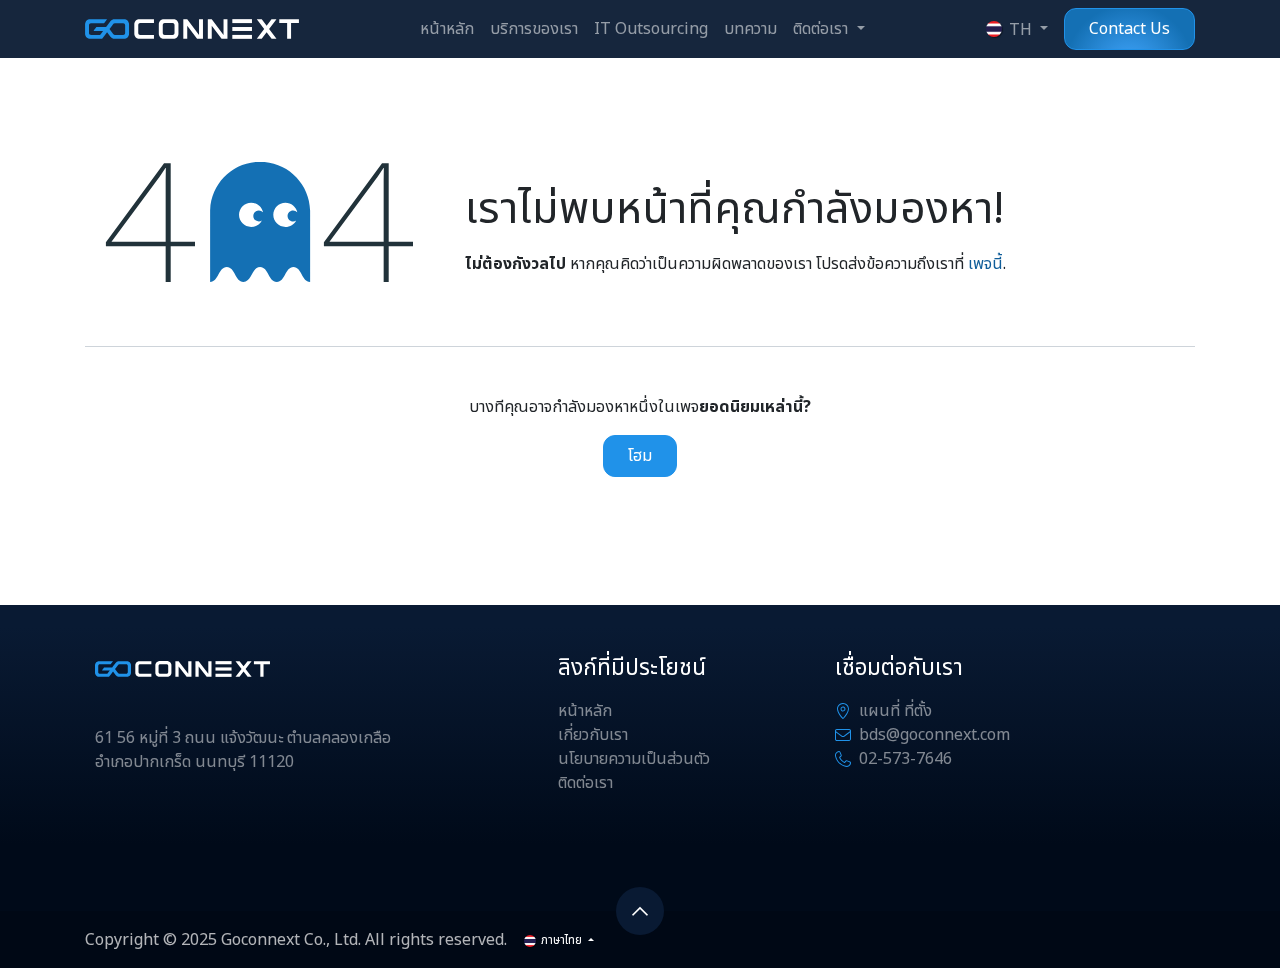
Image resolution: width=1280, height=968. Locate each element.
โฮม (640, 456)
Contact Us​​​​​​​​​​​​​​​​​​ (1129, 29)
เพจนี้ (985, 264)
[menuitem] (447, 29)
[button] (640, 911)
